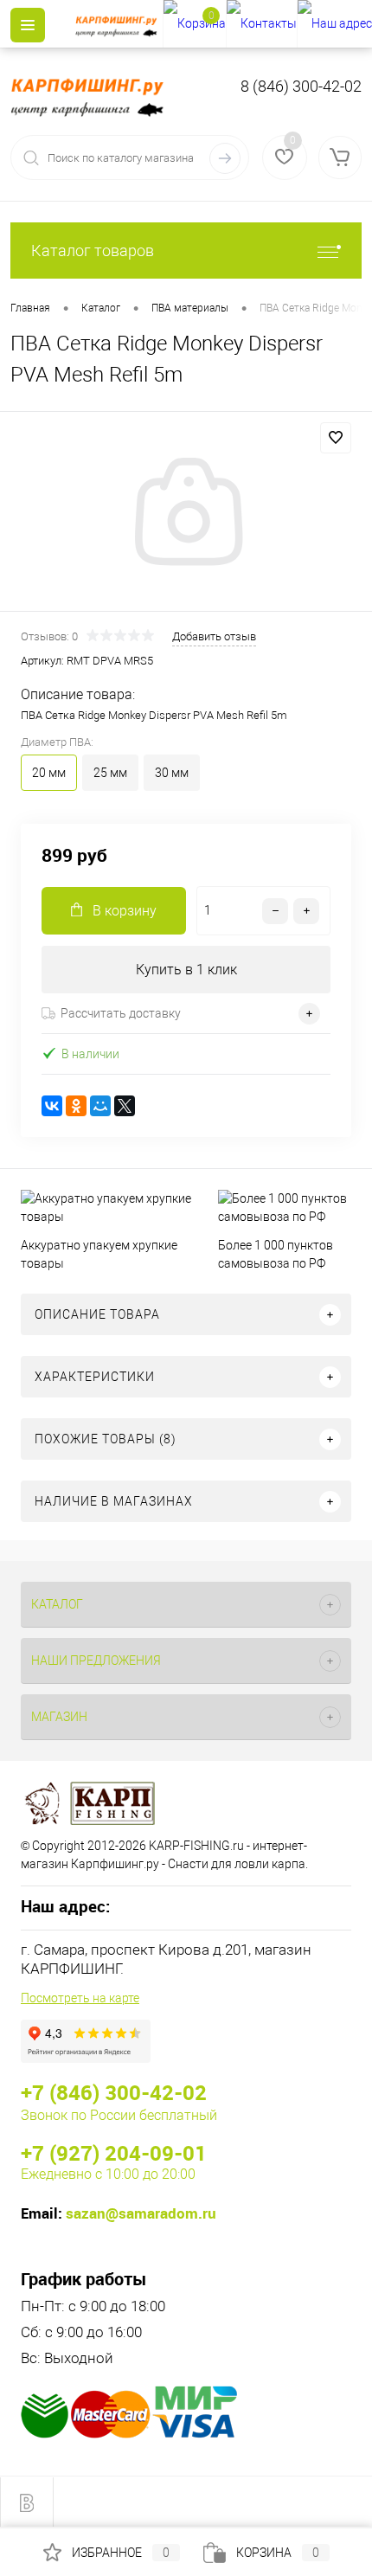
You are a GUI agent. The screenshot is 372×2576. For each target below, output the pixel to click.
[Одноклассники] (76, 1106)
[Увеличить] (186, 514)
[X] (125, 1106)
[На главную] (119, 24)
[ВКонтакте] (52, 1106)
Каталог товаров (93, 251)
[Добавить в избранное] (336, 438)
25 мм (110, 773)
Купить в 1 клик (186, 970)
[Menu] (28, 25)
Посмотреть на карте (80, 1998)
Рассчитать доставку (121, 1013)
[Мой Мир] (100, 1106)
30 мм (172, 773)
